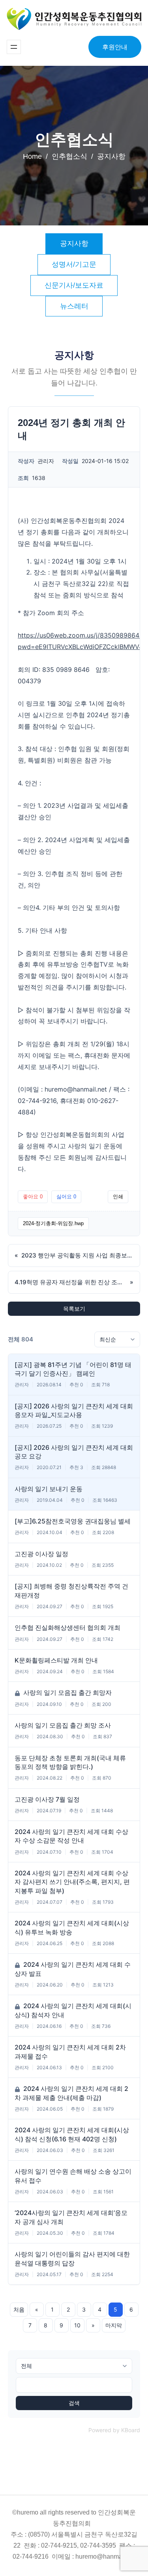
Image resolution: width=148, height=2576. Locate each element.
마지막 (114, 2325)
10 (77, 2325)
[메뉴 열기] (14, 47)
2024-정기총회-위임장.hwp (53, 1223)
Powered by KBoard (114, 2430)
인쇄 (118, 1197)
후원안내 (115, 47)
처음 (19, 2309)
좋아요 (33, 1197)
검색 (74, 2403)
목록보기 (74, 1308)
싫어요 (66, 1197)
